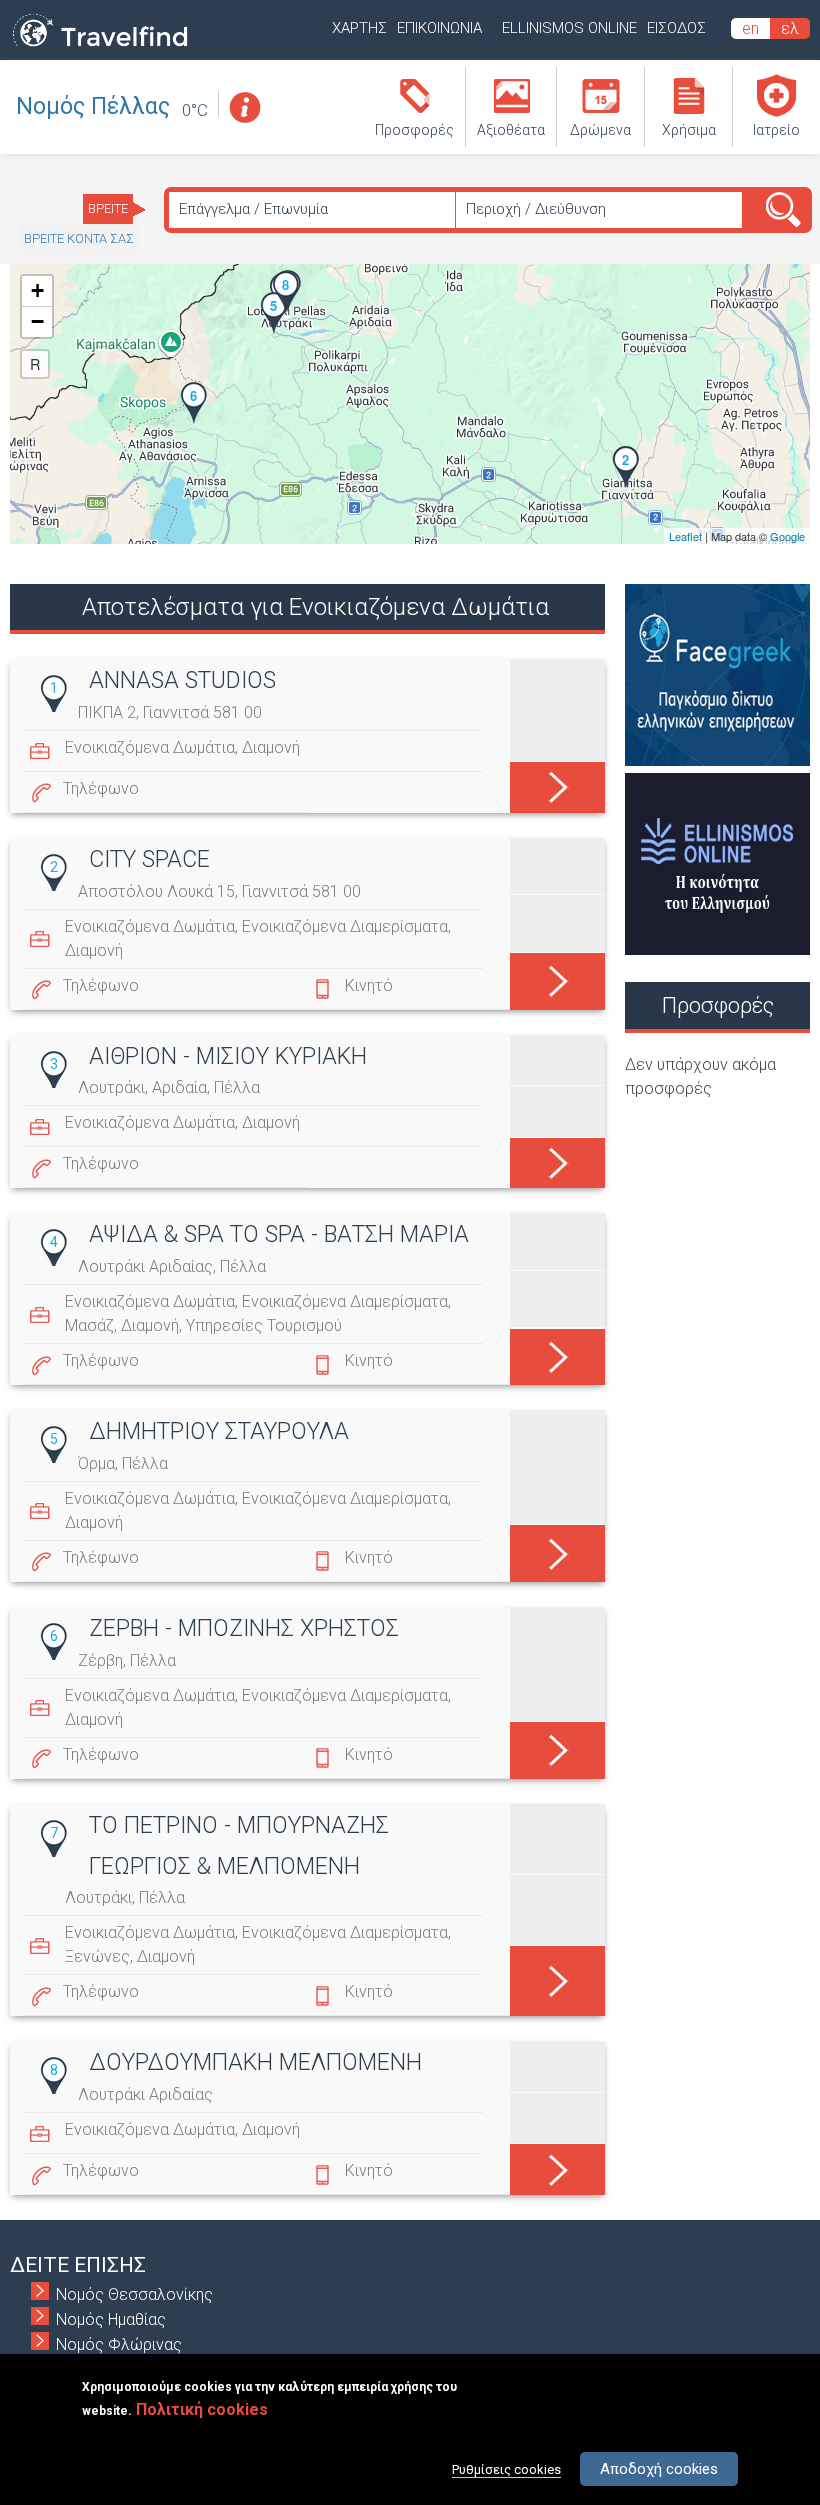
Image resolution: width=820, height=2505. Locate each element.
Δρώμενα (600, 130)
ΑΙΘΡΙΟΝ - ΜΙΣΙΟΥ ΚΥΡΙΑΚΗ (228, 1056)
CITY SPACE (149, 859)
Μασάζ (89, 1325)
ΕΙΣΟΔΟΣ (676, 28)
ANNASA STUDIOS (182, 680)
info (244, 107)
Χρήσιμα (689, 130)
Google (787, 536)
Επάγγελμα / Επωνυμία (253, 209)
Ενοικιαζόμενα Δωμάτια (150, 747)
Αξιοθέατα (511, 130)
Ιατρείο (776, 130)
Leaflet (685, 536)
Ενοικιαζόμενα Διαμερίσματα (345, 926)
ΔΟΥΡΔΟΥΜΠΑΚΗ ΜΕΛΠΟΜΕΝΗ (255, 2062)
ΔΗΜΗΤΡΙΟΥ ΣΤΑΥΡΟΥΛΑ (219, 1431)
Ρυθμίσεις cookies (506, 2469)
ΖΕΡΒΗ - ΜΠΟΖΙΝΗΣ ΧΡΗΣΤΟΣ (244, 1628)
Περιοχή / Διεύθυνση (536, 209)
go (557, 783)
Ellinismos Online (569, 28)
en (750, 28)
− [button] (37, 321)
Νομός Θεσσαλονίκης (134, 2294)
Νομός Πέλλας (93, 106)
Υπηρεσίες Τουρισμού (264, 1325)
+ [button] (37, 290)
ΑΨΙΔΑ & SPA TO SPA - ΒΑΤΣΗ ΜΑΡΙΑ (279, 1234)
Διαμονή (271, 747)
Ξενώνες (97, 1956)
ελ (790, 28)
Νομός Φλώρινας (119, 2344)
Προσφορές (414, 130)
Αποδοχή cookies (659, 2469)
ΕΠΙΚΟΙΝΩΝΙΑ (439, 28)
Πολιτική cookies (202, 2409)
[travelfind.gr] (100, 47)
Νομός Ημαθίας (111, 2319)
